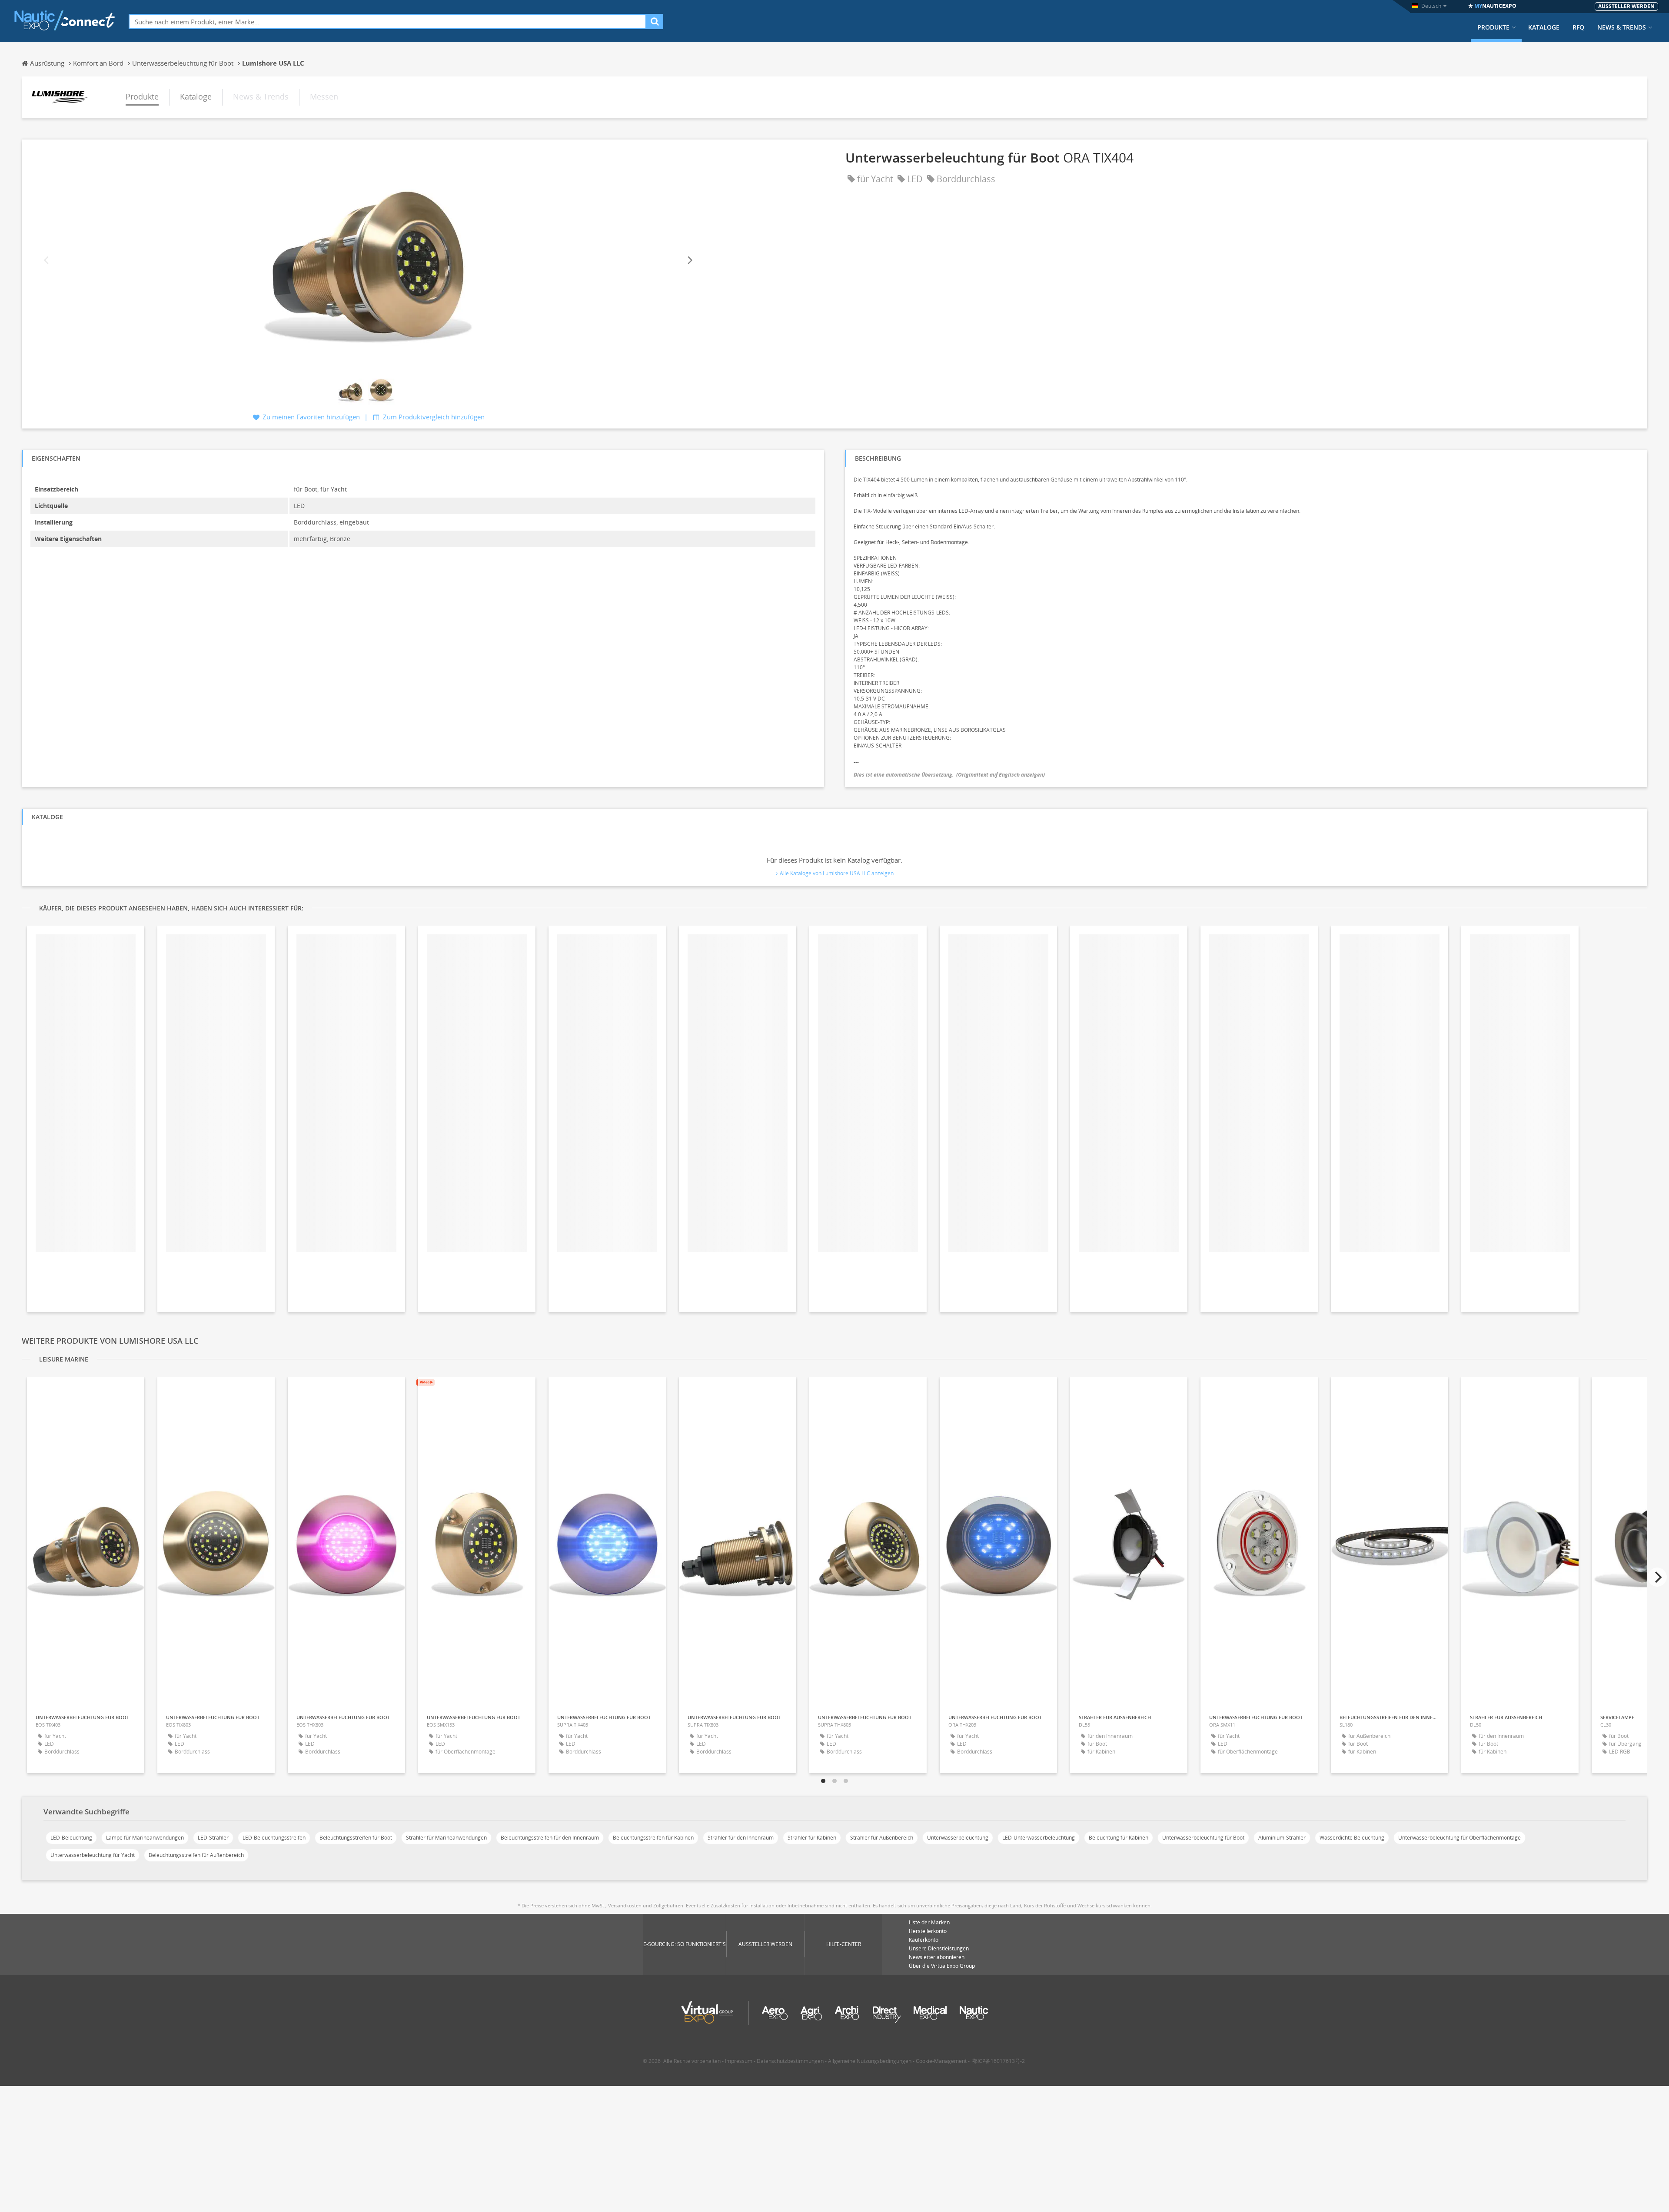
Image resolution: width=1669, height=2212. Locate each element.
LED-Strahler (213, 1838)
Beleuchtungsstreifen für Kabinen (653, 1838)
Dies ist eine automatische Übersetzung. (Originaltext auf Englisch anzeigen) (949, 775)
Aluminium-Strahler (1282, 1838)
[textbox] (387, 22)
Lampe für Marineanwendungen (145, 1838)
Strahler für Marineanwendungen (446, 1838)
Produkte (1493, 27)
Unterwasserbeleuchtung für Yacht (93, 1855)
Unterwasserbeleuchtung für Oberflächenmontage (1460, 1838)
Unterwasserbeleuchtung (958, 1838)
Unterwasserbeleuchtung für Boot (1203, 1838)
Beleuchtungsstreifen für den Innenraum (550, 1838)
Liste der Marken (929, 1922)
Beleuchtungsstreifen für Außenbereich (196, 1855)
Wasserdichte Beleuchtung (1352, 1838)
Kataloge (1544, 27)
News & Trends (1622, 27)
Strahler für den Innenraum (741, 1838)
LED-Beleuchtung (71, 1838)
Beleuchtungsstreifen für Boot (356, 1838)
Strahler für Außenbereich (882, 1838)
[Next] (689, 260)
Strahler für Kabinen (812, 1838)
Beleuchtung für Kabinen (1119, 1838)
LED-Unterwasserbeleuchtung (1039, 1838)
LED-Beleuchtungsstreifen (274, 1838)
